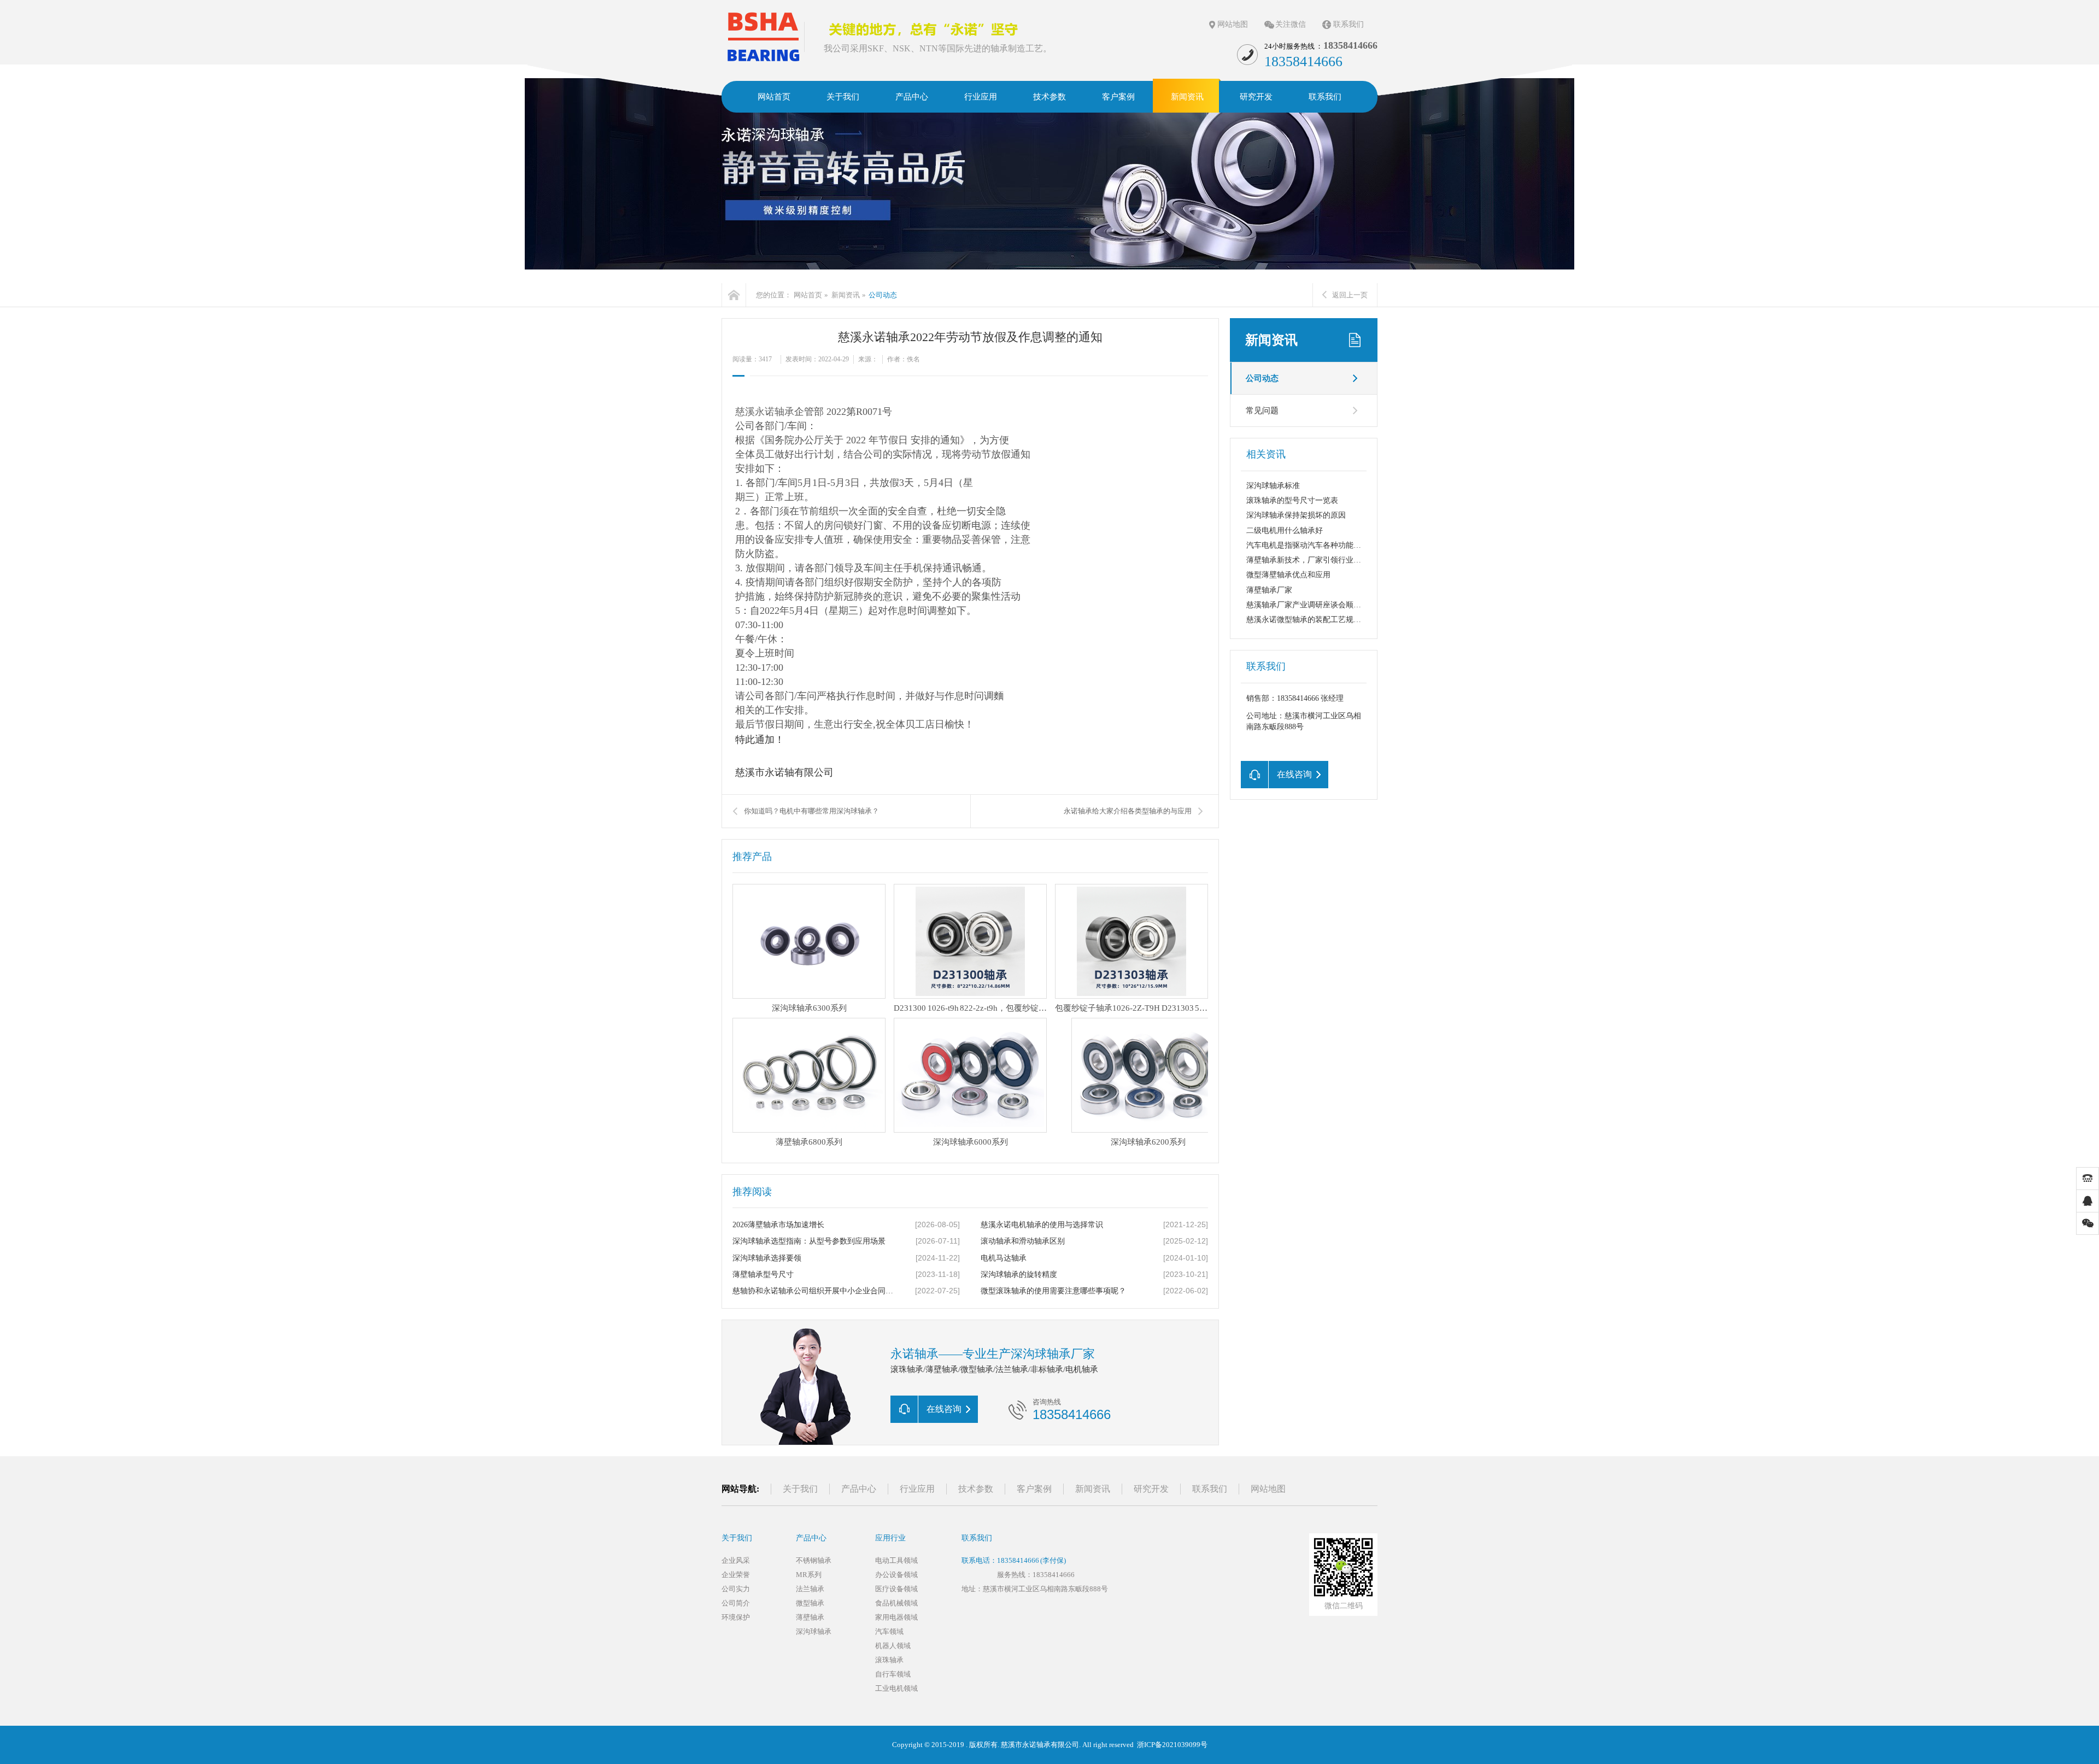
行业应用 (917, 1489)
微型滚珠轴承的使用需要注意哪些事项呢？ (1053, 1291)
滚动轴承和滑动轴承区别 (1023, 1241)
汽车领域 (889, 1631)
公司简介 (736, 1603)
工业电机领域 (896, 1688)
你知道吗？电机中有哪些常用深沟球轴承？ (811, 811)
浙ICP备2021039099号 (1172, 1745)
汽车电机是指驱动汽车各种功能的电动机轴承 (1323, 545)
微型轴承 (810, 1603)
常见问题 (1262, 411)
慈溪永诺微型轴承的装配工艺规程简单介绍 (1319, 620)
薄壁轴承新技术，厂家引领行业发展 (1308, 560)
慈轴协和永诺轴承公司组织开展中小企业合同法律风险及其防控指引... (815, 1291)
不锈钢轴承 (814, 1560)
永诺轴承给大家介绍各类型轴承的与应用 (1128, 811)
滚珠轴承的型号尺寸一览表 (1292, 500)
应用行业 (890, 1538)
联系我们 (1348, 24)
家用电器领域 (896, 1617)
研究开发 (1151, 1489)
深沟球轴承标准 (1273, 486)
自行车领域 (893, 1674)
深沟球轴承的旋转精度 (1019, 1274)
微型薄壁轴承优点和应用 (1288, 575)
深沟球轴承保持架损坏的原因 (1296, 515)
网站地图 (1233, 24)
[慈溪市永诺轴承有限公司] (763, 36)
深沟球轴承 (814, 1631)
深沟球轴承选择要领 (767, 1258)
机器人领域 (893, 1646)
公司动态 (883, 295)
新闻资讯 (846, 295)
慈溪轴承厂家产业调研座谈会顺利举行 (1311, 605)
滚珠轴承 (889, 1660)
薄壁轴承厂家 (1269, 590)
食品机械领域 (896, 1603)
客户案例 (1034, 1489)
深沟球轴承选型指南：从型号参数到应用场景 (809, 1241)
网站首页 (808, 295)
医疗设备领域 (896, 1589)
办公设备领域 (896, 1575)
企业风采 (736, 1560)
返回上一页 (1350, 295)
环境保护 (736, 1617)
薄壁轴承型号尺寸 (763, 1274)
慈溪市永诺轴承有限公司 (1040, 1745)
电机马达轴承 (1004, 1258)
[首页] (734, 295)
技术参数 (976, 1489)
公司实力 (736, 1589)
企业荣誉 (736, 1575)
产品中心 (859, 1489)
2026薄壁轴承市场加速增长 (778, 1225)
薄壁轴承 (810, 1617)
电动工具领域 (896, 1560)
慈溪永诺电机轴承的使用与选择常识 (1042, 1225)
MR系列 (809, 1575)
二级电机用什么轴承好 (1285, 531)
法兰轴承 (810, 1589)
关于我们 (800, 1489)
